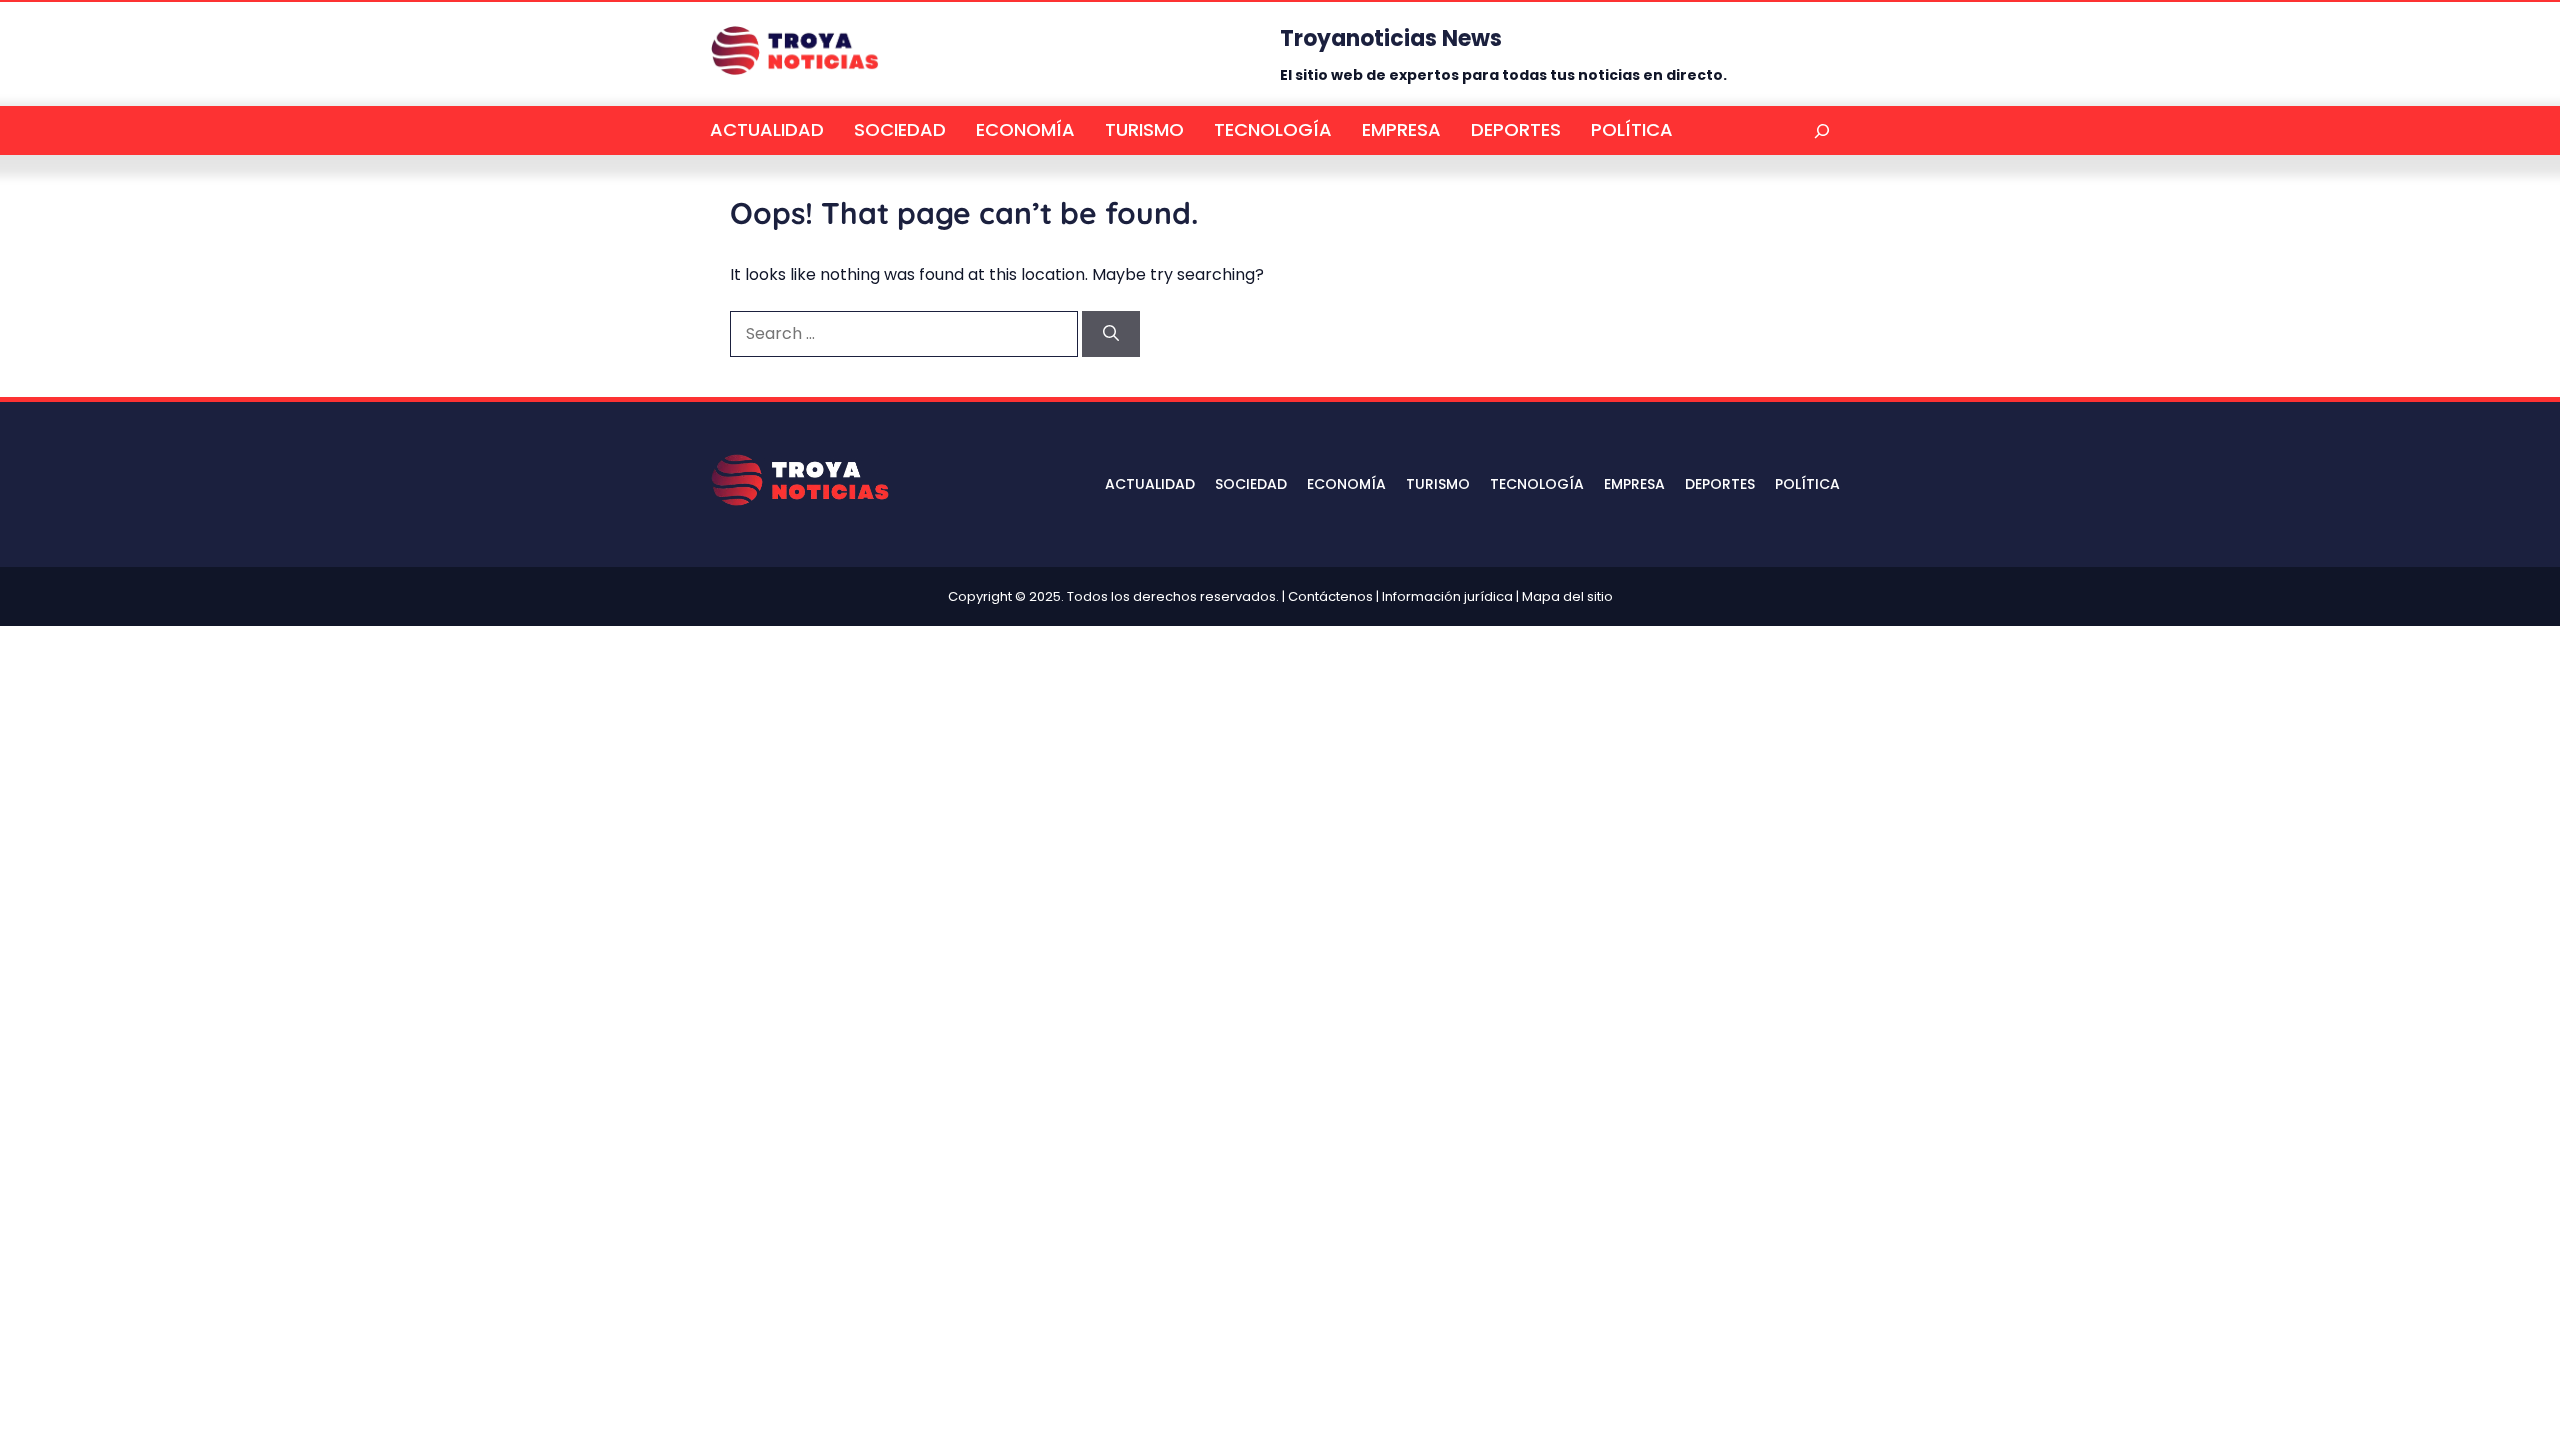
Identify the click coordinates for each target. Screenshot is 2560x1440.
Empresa (1401, 129)
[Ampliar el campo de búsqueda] (1821, 130)
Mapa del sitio (1567, 596)
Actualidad (767, 129)
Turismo (1144, 129)
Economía (1025, 129)
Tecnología (1273, 129)
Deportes (1516, 129)
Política (1632, 129)
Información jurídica (1447, 596)
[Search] (1111, 334)
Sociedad (900, 129)
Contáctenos (1330, 596)
